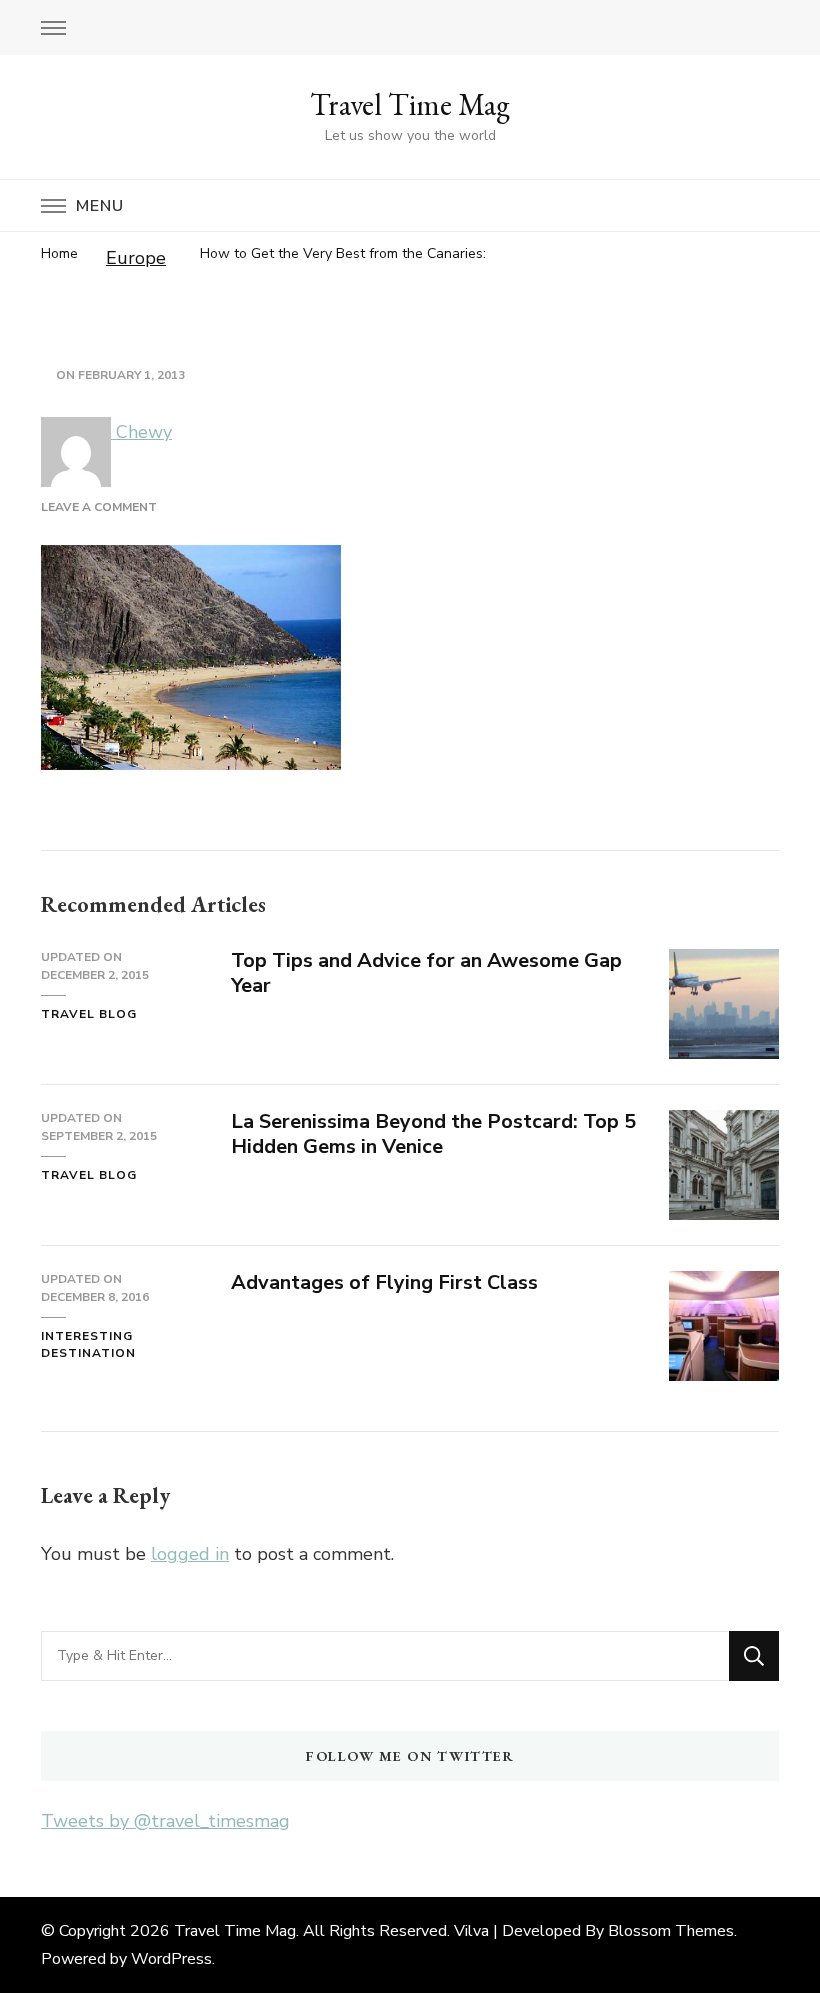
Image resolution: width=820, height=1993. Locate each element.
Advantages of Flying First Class (384, 1282)
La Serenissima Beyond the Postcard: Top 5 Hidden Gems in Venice (433, 1134)
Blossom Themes (671, 1931)
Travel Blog (89, 1014)
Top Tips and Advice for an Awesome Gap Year (426, 973)
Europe (136, 258)
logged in (190, 1554)
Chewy (141, 432)
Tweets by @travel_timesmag (165, 1821)
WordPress (171, 1959)
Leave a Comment (99, 507)
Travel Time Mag (410, 104)
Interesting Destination (88, 1345)
